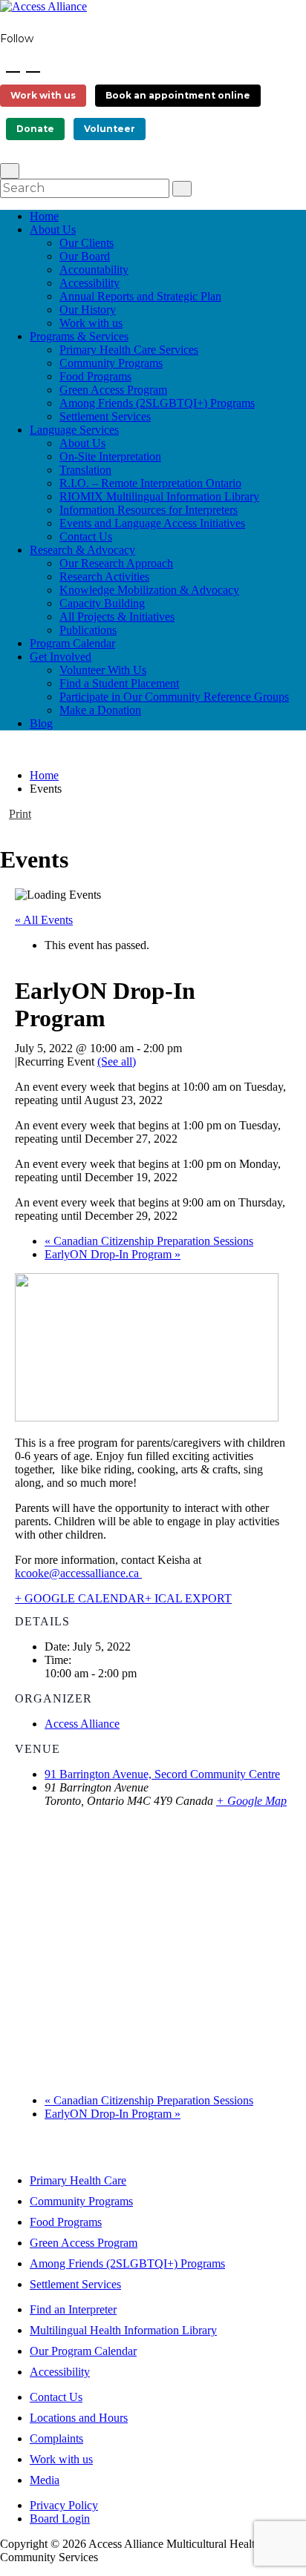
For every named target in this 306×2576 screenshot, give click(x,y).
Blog (41, 723)
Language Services (74, 430)
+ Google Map (251, 1801)
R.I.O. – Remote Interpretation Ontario (150, 483)
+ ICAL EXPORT (188, 1598)
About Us (53, 229)
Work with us (43, 95)
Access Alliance (82, 1724)
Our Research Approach (116, 563)
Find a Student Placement (119, 683)
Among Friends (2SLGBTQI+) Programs (157, 403)
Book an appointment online (178, 95)
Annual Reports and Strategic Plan (140, 296)
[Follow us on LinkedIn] (33, 63)
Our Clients (87, 243)
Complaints (56, 2438)
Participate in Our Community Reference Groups (174, 697)
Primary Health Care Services (129, 350)
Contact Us (86, 536)
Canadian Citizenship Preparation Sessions (149, 1241)
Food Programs (95, 376)
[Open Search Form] (10, 171)
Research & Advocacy (82, 550)
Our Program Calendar (83, 2351)
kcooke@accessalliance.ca (78, 1573)
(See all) (117, 1061)
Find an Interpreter (73, 2309)
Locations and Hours (79, 2418)
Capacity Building (102, 603)
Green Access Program (113, 390)
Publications (88, 630)
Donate (35, 129)
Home (44, 216)
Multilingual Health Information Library (123, 2330)
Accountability (94, 270)
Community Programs (111, 363)
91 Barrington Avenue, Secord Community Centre (162, 1774)
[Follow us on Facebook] (13, 63)
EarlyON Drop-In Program (113, 1254)
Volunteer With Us (103, 670)
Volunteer (110, 129)
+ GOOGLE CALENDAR (80, 1598)
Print (20, 814)
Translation (85, 470)
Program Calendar (72, 643)
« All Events (44, 920)
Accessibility (89, 283)
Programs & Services (79, 336)
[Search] (182, 189)
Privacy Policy (64, 2505)
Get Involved (61, 657)
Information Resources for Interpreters (149, 510)
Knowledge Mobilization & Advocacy (149, 590)
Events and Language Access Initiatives (152, 523)
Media (45, 2480)
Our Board (85, 256)
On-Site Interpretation (110, 456)
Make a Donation (100, 710)
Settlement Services (105, 416)
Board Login (60, 2519)
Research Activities (104, 577)
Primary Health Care (78, 2180)
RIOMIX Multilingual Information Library (159, 496)
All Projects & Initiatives (117, 617)
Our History (88, 310)
